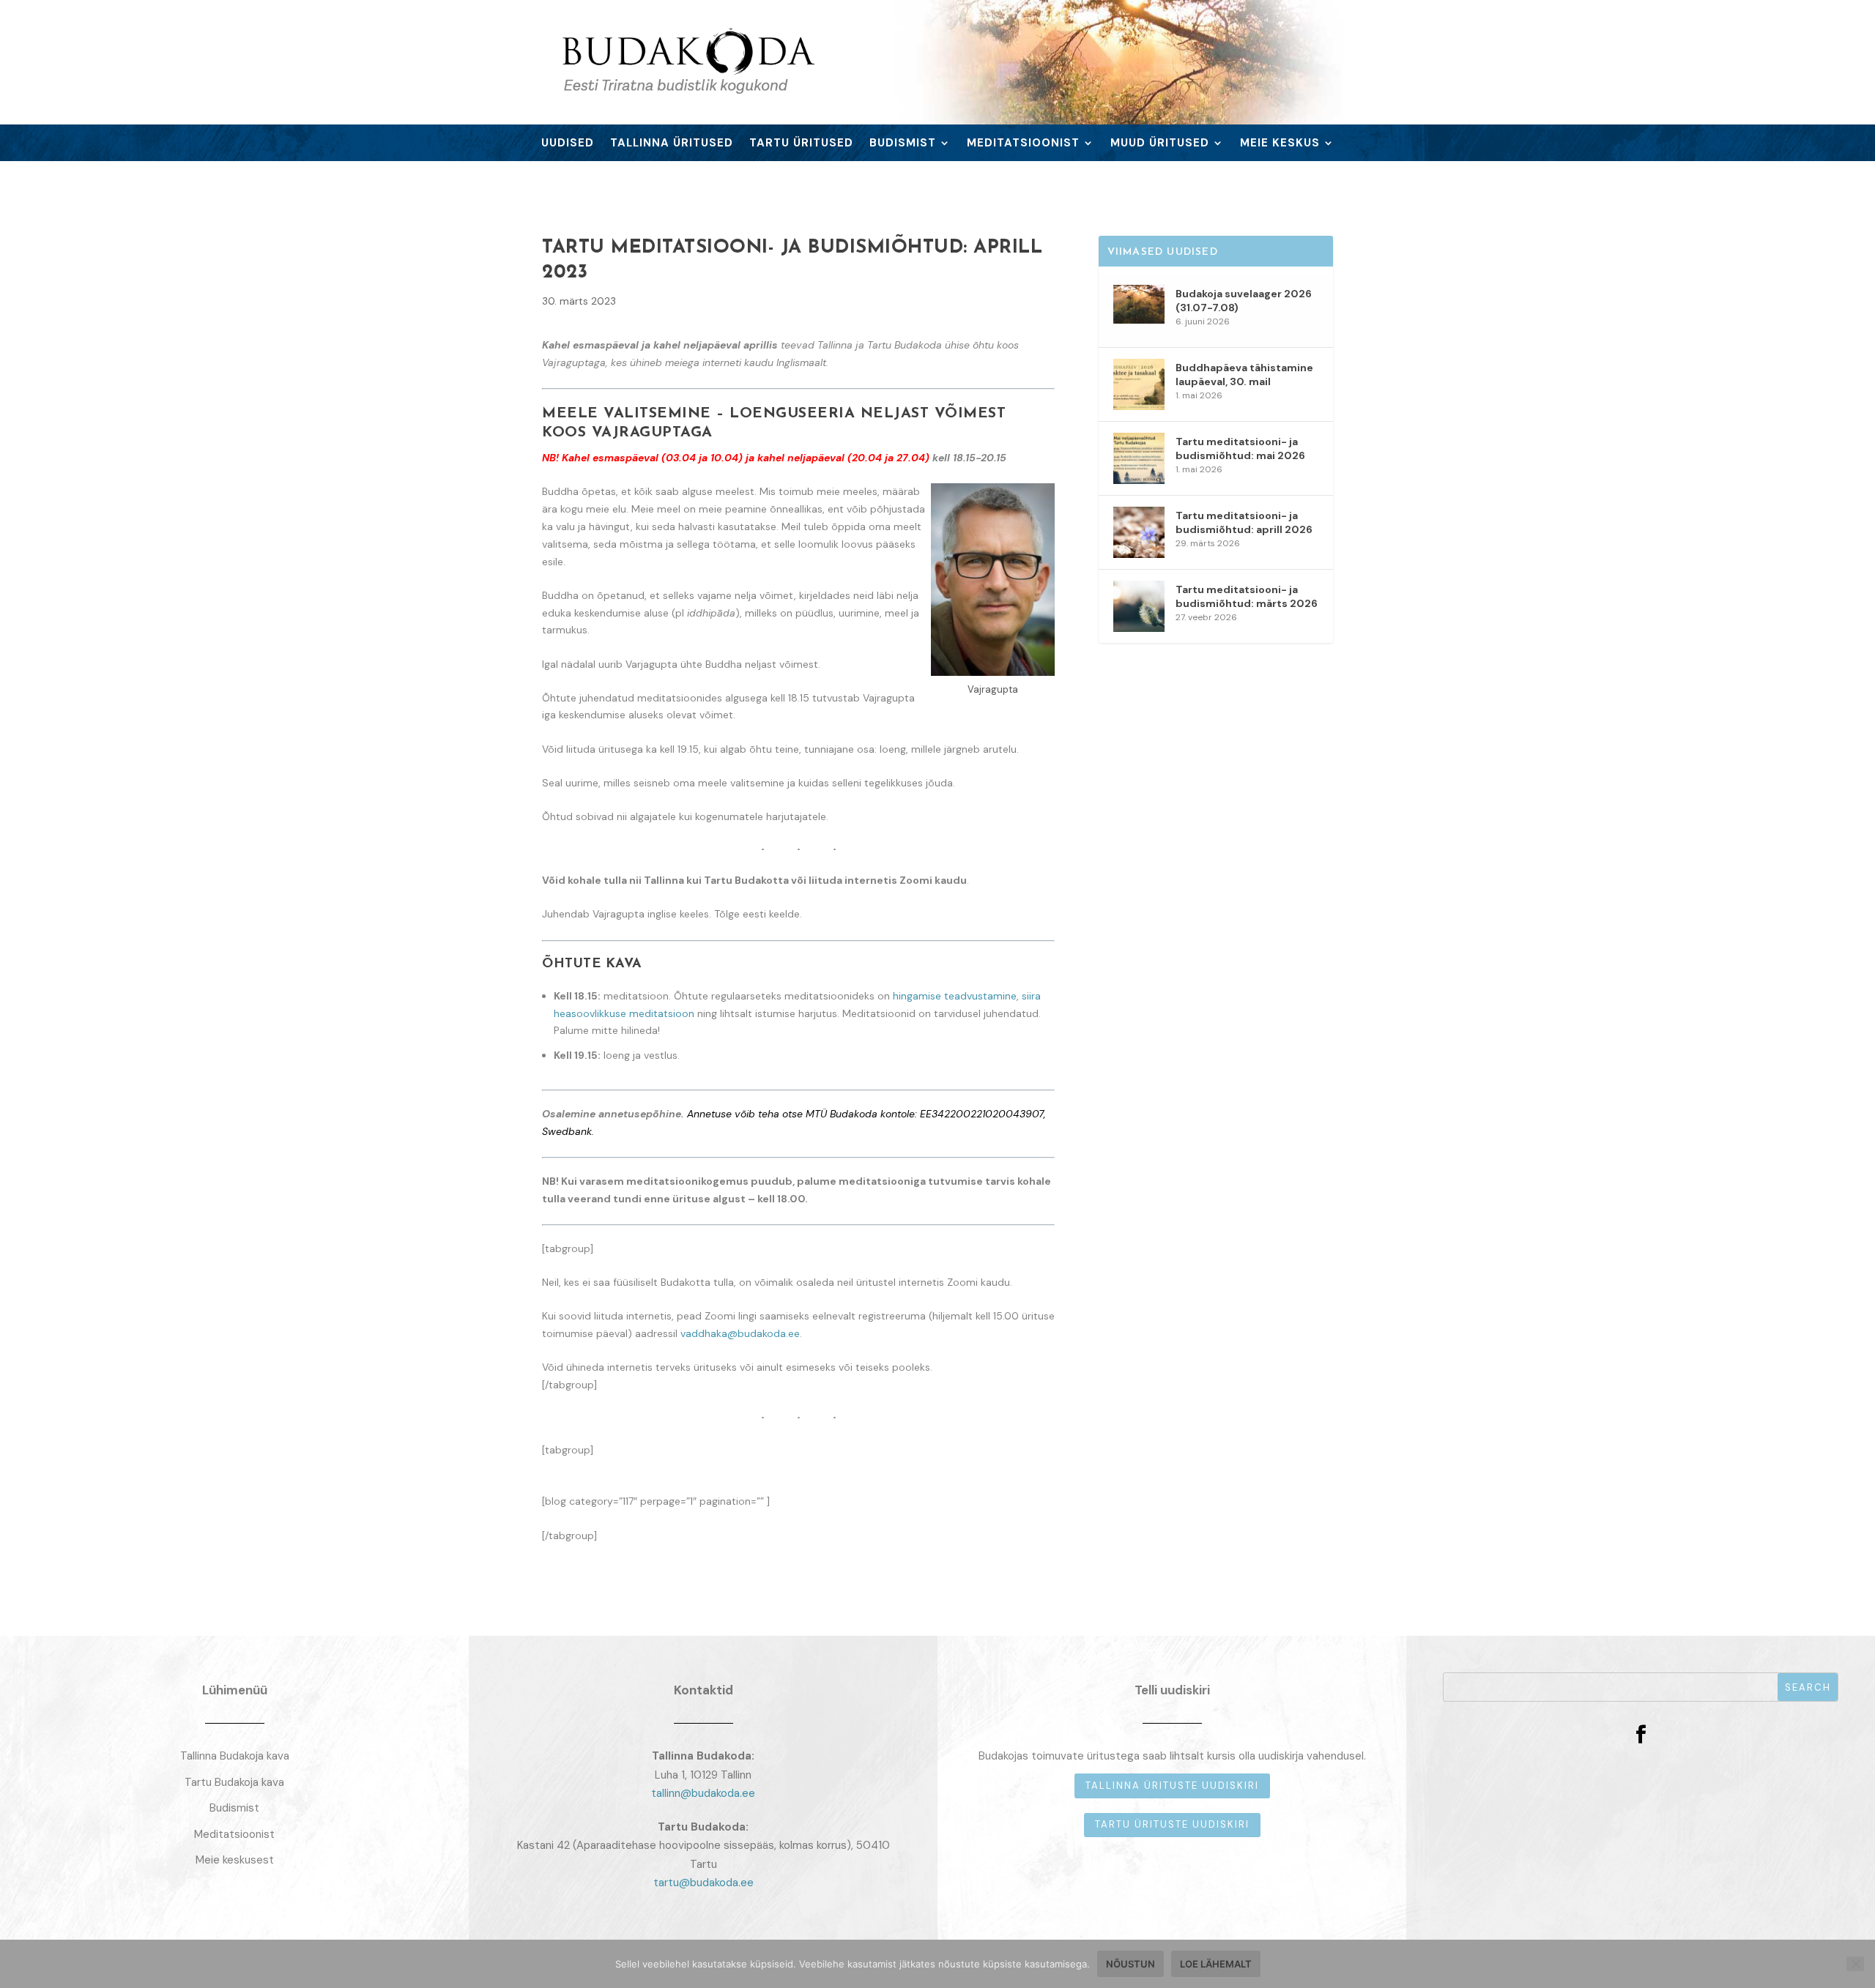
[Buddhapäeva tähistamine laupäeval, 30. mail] (1139, 384)
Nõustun (1130, 1964)
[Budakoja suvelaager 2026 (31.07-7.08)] (1139, 310)
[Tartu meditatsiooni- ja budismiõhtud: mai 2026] (1139, 458)
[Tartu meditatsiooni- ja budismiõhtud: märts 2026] (1139, 606)
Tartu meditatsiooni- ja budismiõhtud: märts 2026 (1247, 596)
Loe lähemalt (1216, 1964)
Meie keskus (1280, 144)
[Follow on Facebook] (1641, 1735)
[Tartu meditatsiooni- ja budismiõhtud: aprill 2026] (1139, 532)
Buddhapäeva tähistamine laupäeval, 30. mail (1244, 374)
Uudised (568, 144)
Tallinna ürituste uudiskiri (1172, 1786)
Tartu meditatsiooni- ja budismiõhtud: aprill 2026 (1244, 522)
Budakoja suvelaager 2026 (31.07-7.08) (1244, 300)
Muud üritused (1160, 144)
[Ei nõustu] (1855, 1964)
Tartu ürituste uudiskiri (1172, 1824)
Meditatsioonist (1023, 144)
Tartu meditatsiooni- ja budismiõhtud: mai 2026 (1240, 448)
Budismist (903, 144)
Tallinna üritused (672, 144)
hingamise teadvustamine (955, 996)
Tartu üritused (801, 144)
